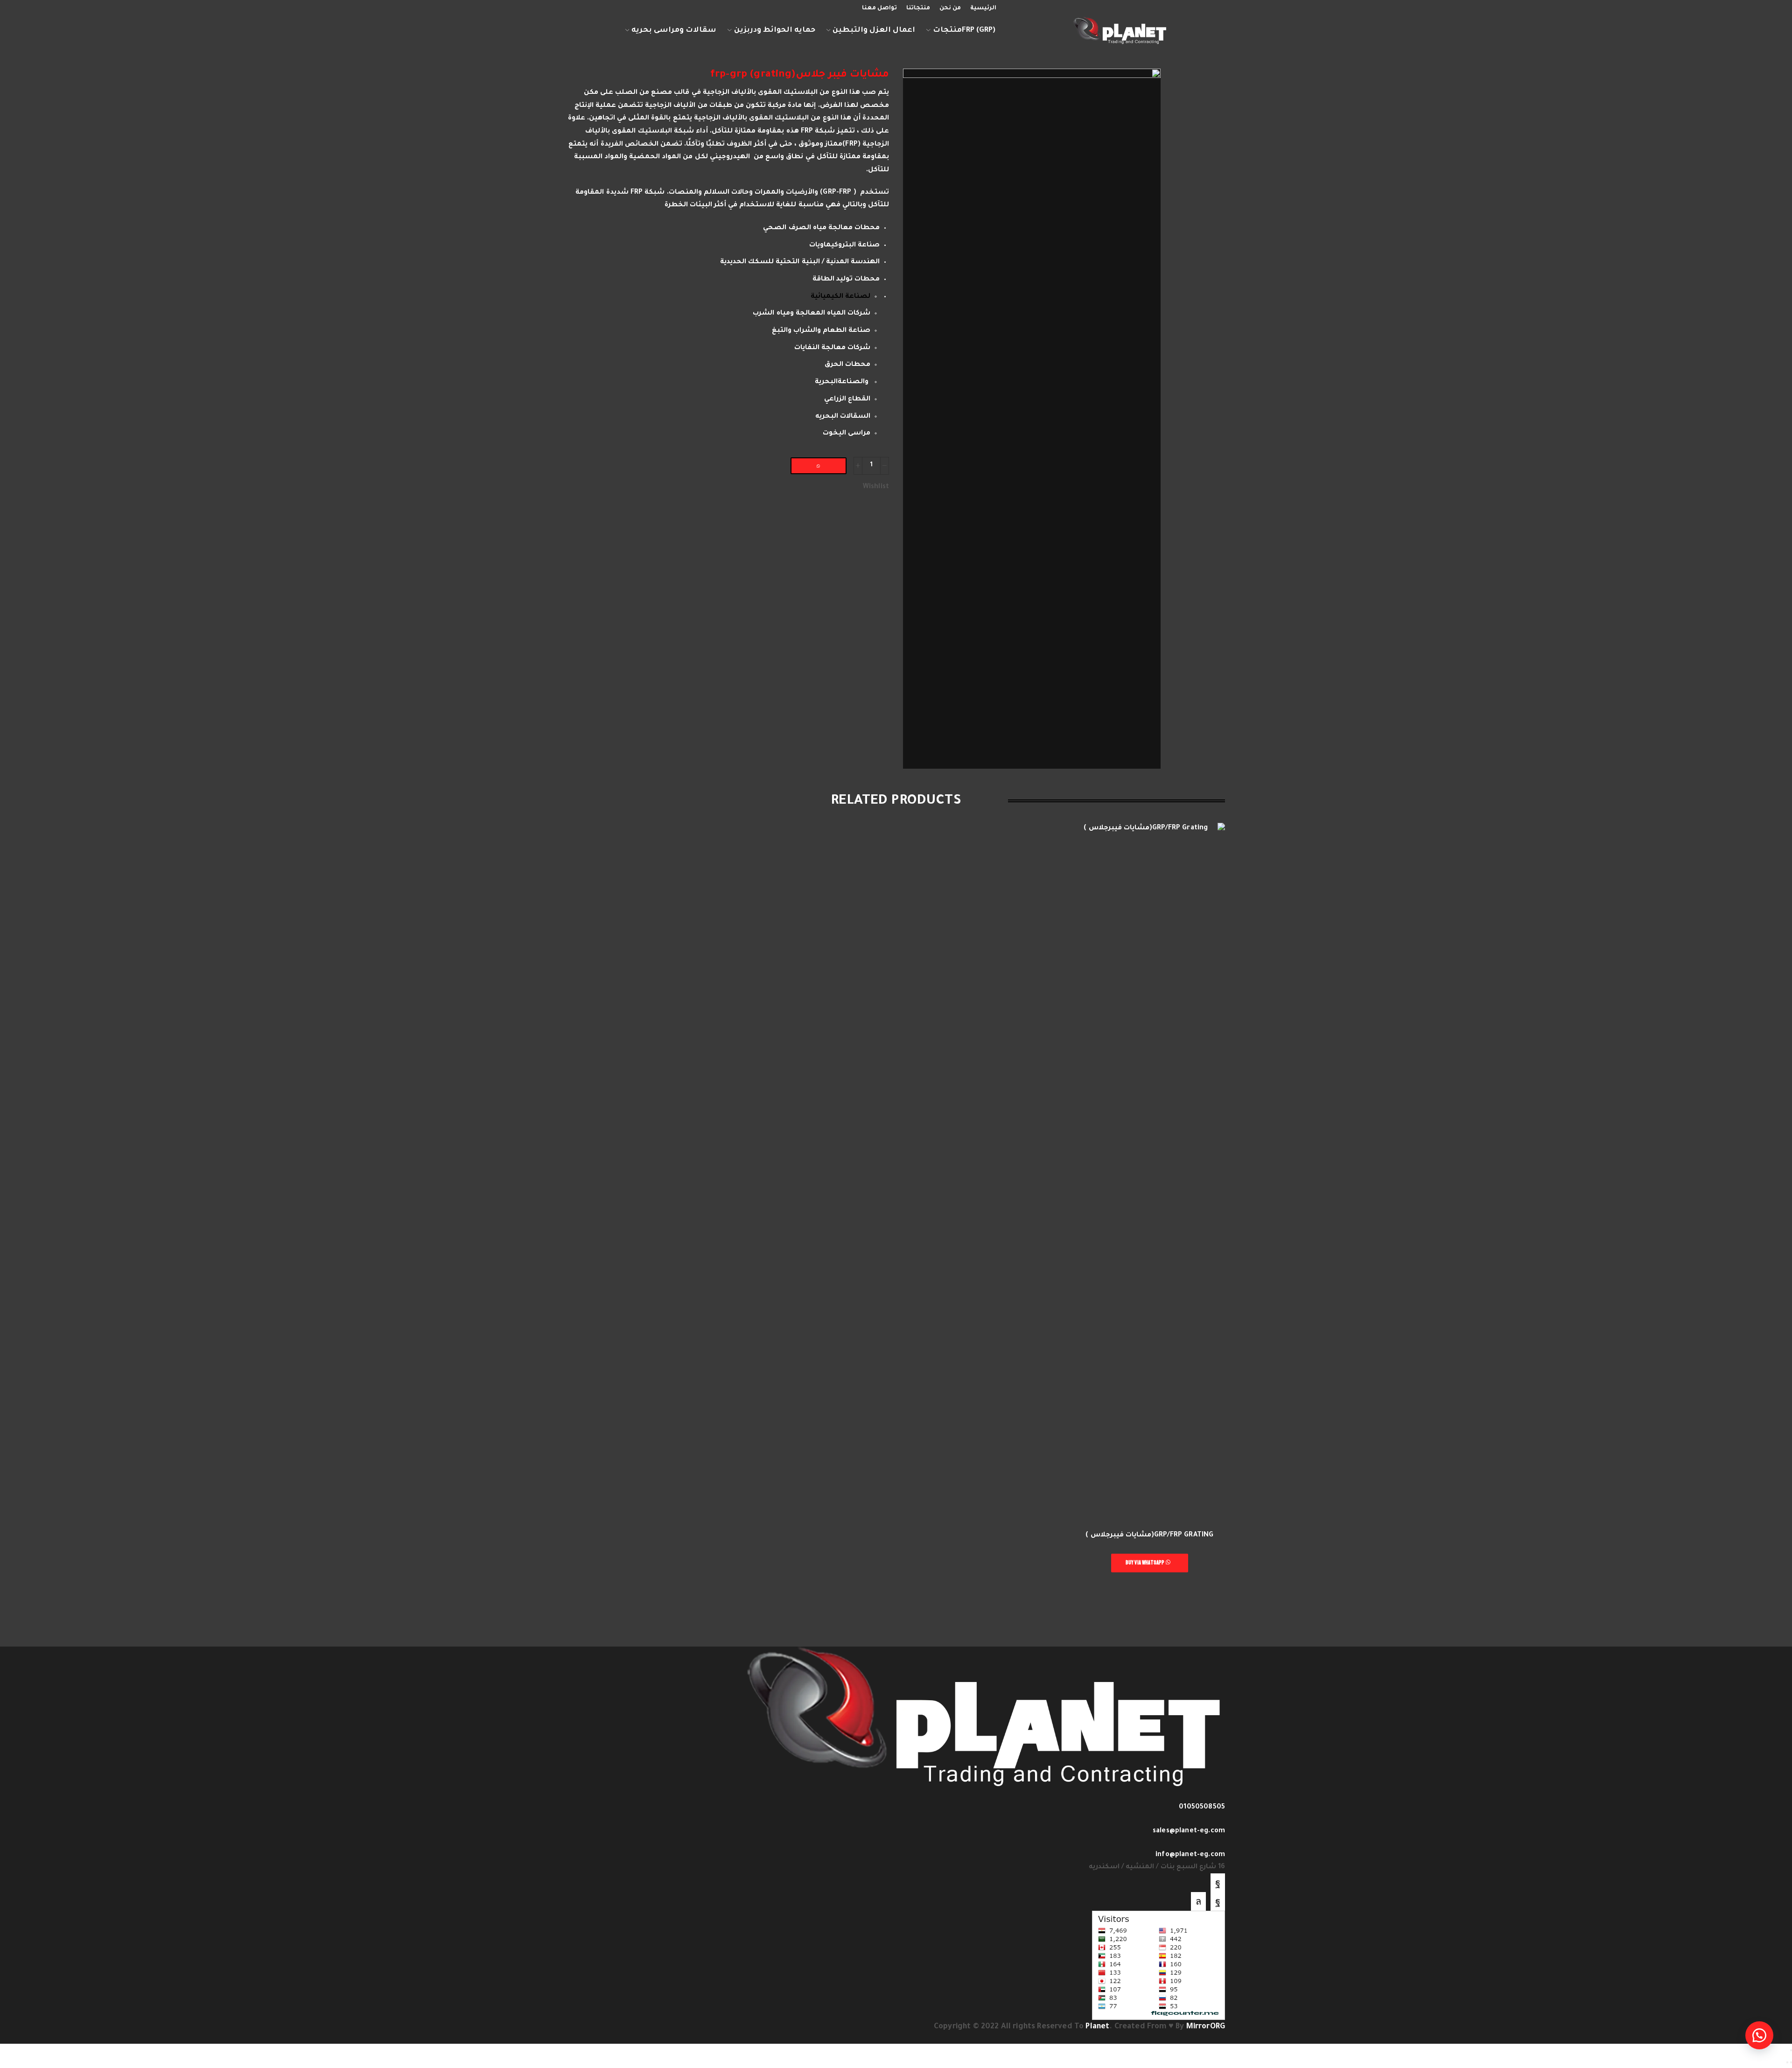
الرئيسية (983, 8)
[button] (822, 466)
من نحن (950, 8)
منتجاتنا (918, 8)
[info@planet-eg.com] (1222, 1844)
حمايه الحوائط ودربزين (775, 31)
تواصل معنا (879, 8)
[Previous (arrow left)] (1791, 2062)
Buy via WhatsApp (1146, 1563)
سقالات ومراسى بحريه (674, 31)
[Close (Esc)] (1791, 2050)
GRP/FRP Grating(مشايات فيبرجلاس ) (1149, 1535)
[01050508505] (1222, 1796)
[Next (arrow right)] (1787, 2062)
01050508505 (1202, 1808)
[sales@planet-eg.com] (1222, 1820)
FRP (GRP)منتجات (964, 31)
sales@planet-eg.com (1189, 1831)
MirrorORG (1206, 2027)
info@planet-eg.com (1190, 1855)
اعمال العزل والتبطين (874, 31)
